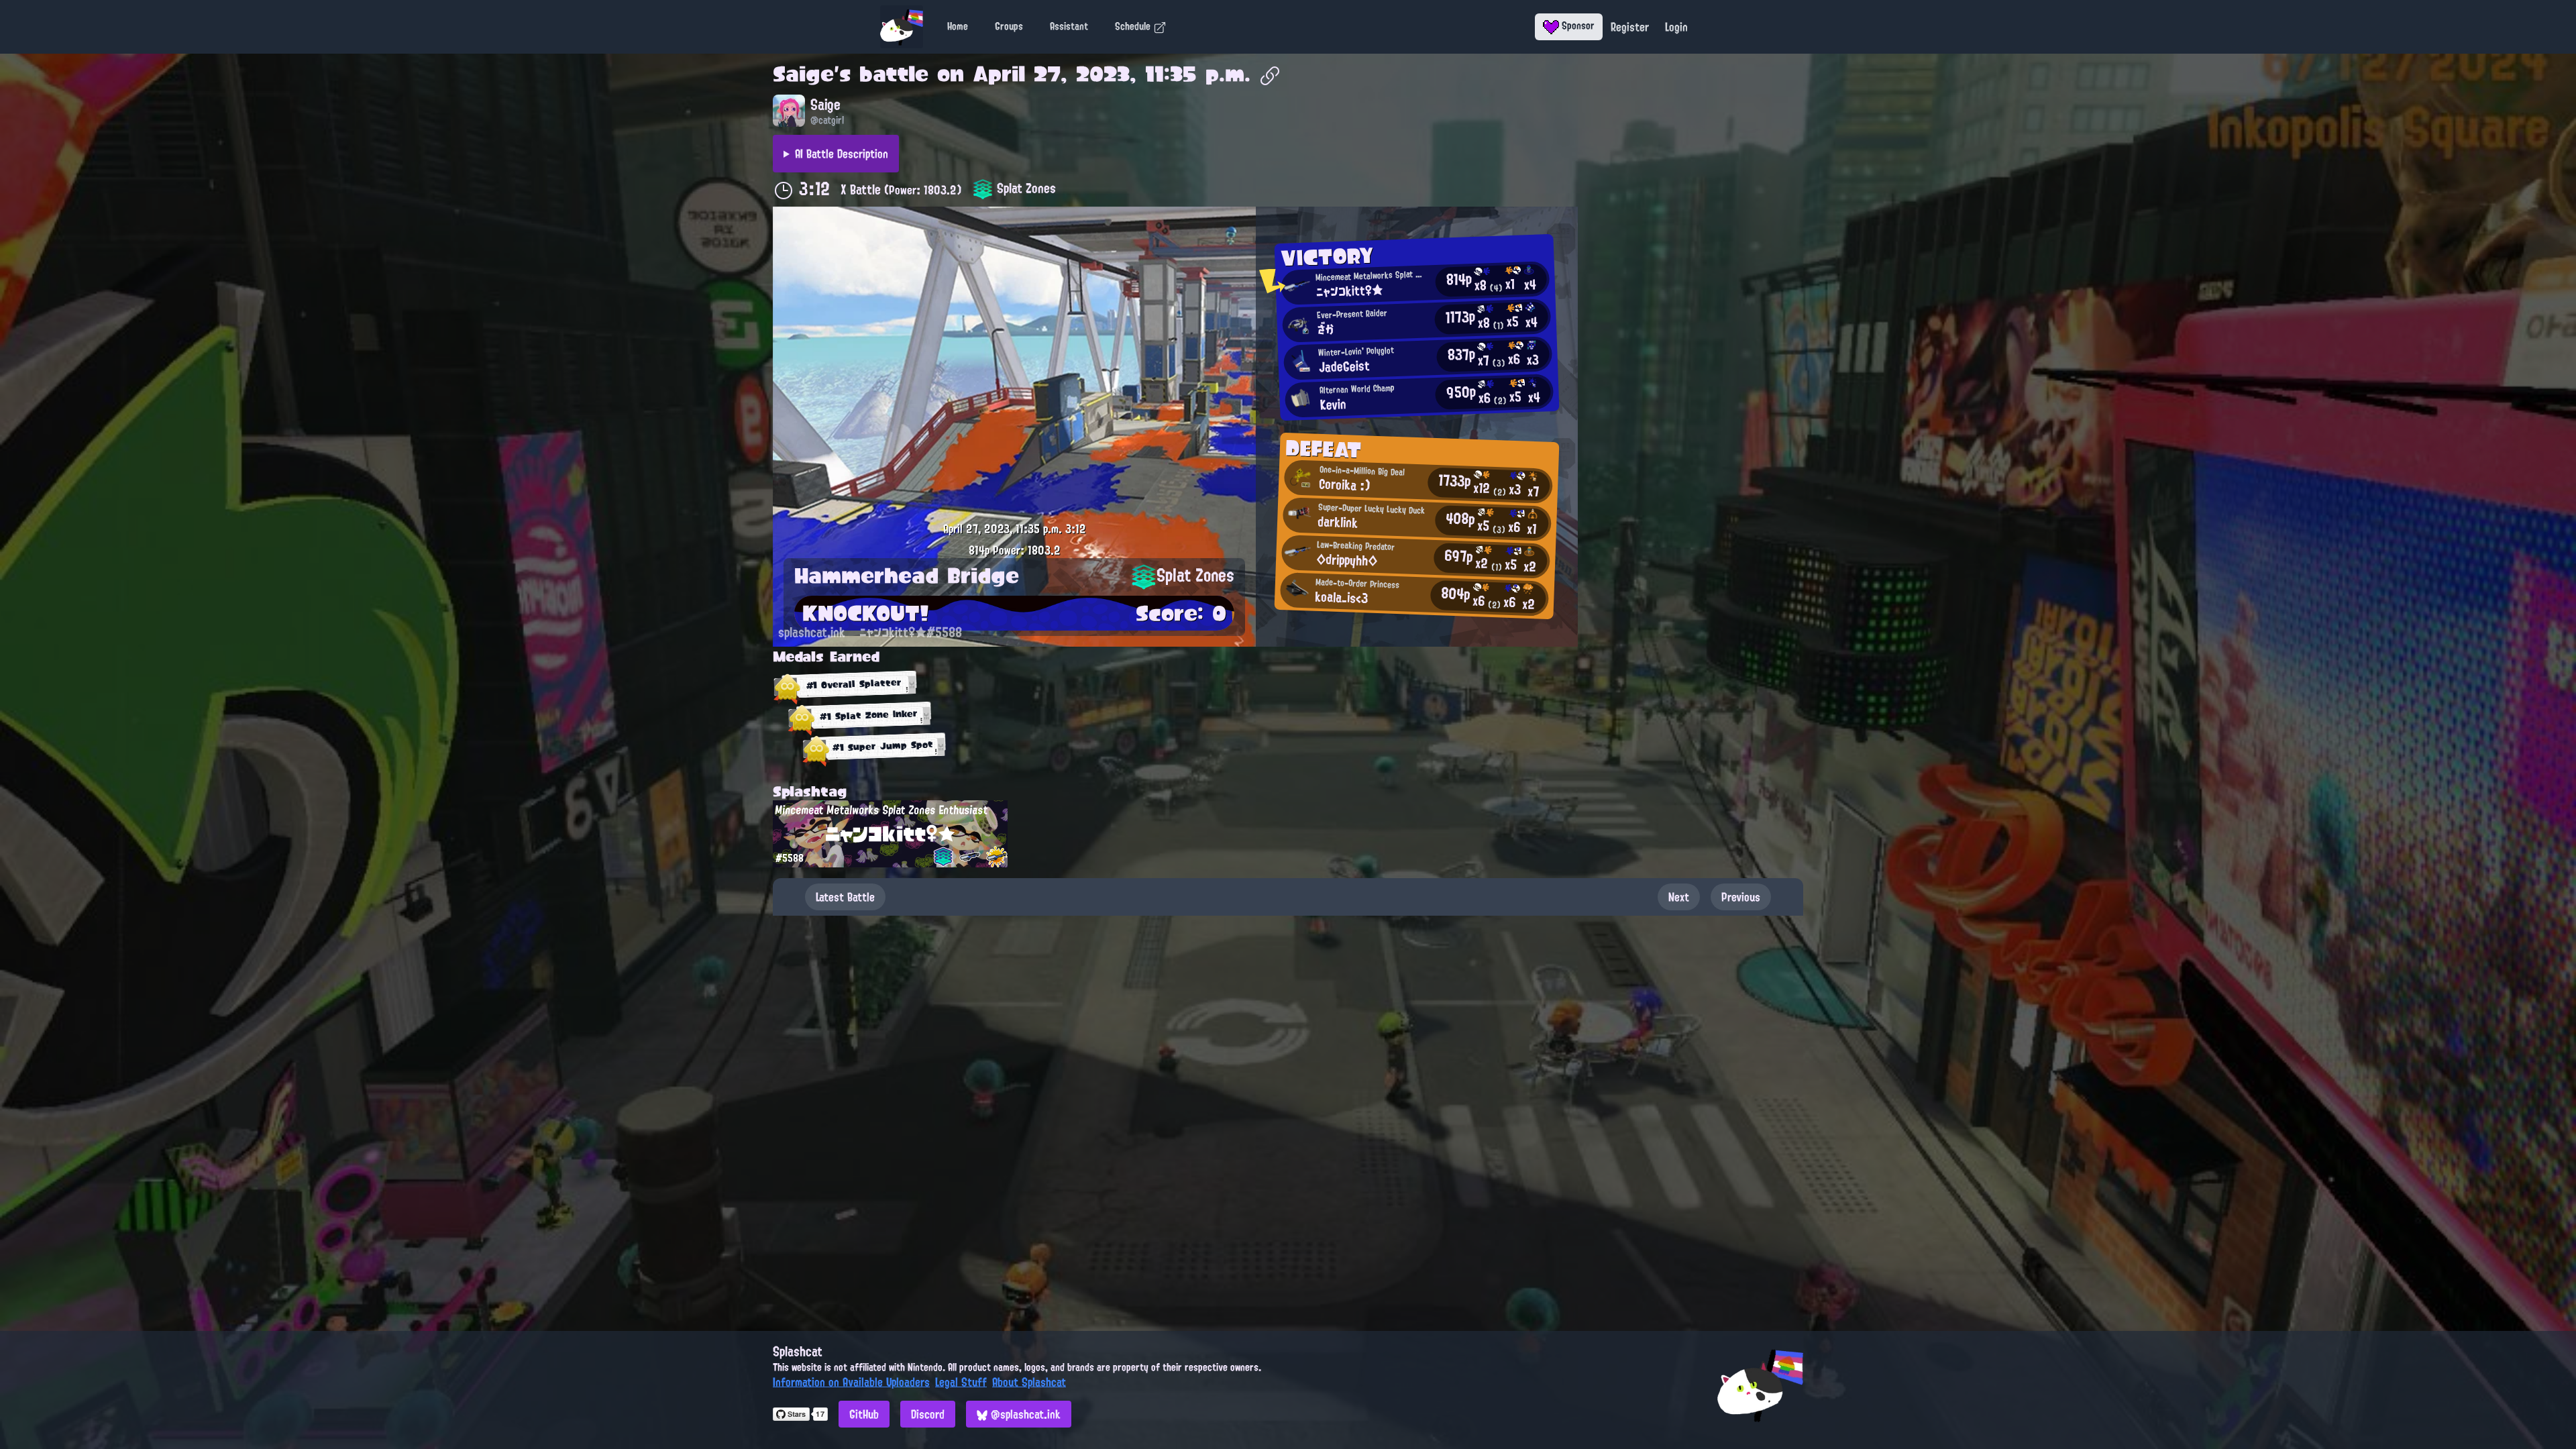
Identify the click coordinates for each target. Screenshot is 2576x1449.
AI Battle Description (842, 154)
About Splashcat (1029, 1382)
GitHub (864, 1414)
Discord (928, 1414)
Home (958, 26)
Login (1676, 27)
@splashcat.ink (1024, 1414)
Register (1630, 27)
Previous (1741, 897)
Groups (1009, 26)
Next (1679, 897)
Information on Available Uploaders (851, 1382)
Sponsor (1577, 25)
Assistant (1069, 26)
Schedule (1134, 26)
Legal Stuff (961, 1382)
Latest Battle (845, 897)
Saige (803, 74)
